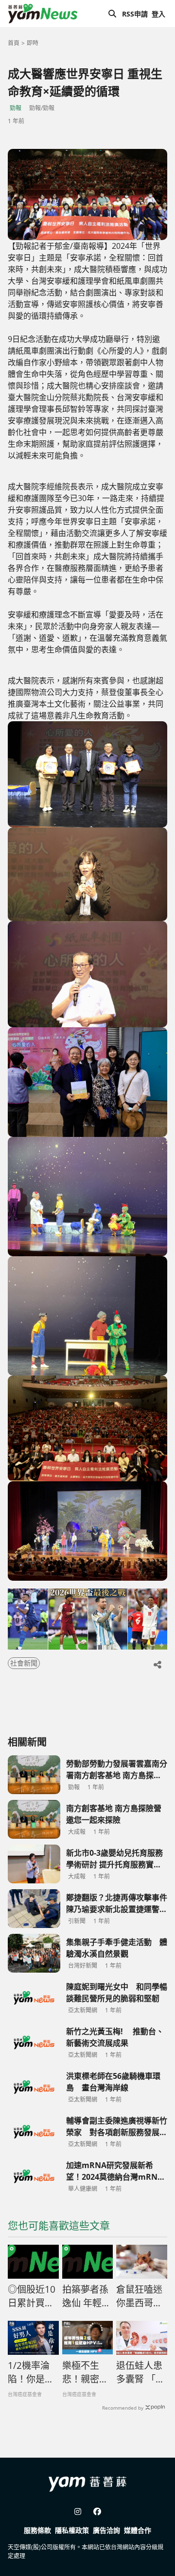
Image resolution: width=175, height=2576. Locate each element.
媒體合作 (138, 2530)
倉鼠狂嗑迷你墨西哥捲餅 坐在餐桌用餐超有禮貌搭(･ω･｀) (140, 2297)
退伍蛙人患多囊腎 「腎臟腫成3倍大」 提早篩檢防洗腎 (140, 2373)
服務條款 (37, 2530)
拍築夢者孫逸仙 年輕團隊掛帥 (87, 2297)
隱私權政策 (72, 2530)
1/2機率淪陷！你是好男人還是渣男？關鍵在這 (31, 2373)
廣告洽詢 (106, 2530)
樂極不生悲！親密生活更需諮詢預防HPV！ (85, 2373)
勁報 (16, 108)
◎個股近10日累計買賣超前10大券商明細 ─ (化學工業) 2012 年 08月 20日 (33, 2297)
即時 (33, 43)
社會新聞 (24, 1663)
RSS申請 (135, 14)
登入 (158, 14)
